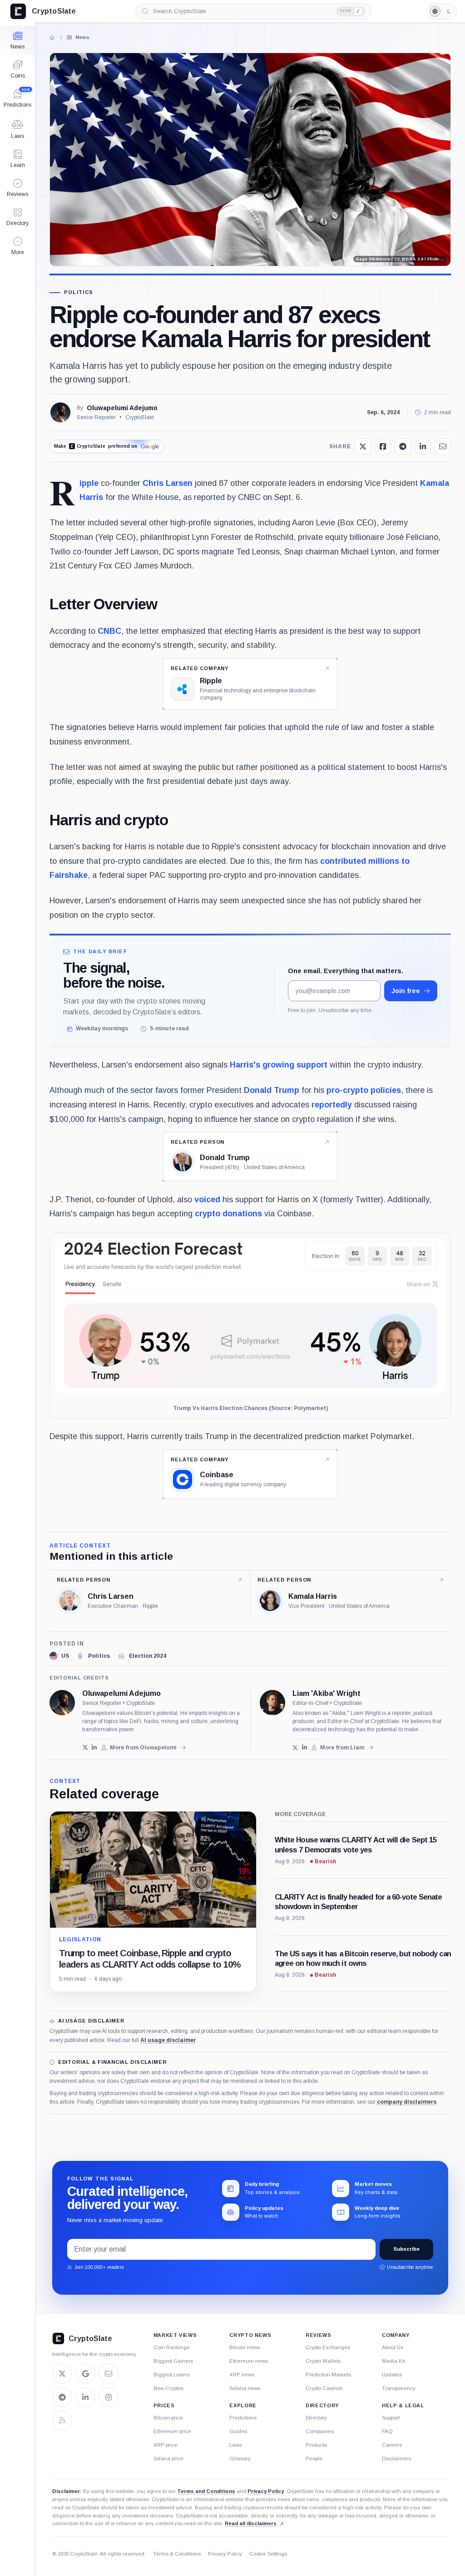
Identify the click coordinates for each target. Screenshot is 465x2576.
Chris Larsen (168, 483)
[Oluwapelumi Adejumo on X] (85, 1747)
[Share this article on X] (363, 446)
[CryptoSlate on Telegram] (62, 2397)
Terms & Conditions (177, 2554)
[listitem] (59, 1656)
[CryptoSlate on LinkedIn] (85, 2397)
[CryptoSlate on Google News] (85, 2374)
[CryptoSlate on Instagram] (109, 2397)
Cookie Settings (268, 2554)
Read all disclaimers (251, 2523)
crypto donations (228, 1214)
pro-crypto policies (364, 1090)
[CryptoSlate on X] (62, 2374)
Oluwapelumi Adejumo (122, 408)
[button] (17, 246)
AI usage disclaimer (168, 2040)
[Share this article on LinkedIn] (423, 446)
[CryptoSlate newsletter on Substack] (109, 2374)
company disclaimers (407, 2102)
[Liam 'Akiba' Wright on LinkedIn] (304, 1747)
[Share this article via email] (443, 446)
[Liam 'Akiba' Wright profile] (272, 1703)
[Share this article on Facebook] (383, 446)
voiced (207, 1200)
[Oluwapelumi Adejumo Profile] (60, 412)
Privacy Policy (266, 2491)
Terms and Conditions (206, 2491)
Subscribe (406, 2249)
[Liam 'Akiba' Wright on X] (295, 1747)
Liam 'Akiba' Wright (326, 1694)
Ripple (89, 483)
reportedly (332, 1105)
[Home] (52, 37)
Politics (79, 292)
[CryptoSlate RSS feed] (62, 2420)
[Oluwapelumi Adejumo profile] (62, 1703)
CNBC (109, 631)
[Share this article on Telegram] (403, 446)
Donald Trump (272, 1090)
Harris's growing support (279, 1065)
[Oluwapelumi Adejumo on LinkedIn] (95, 1747)
